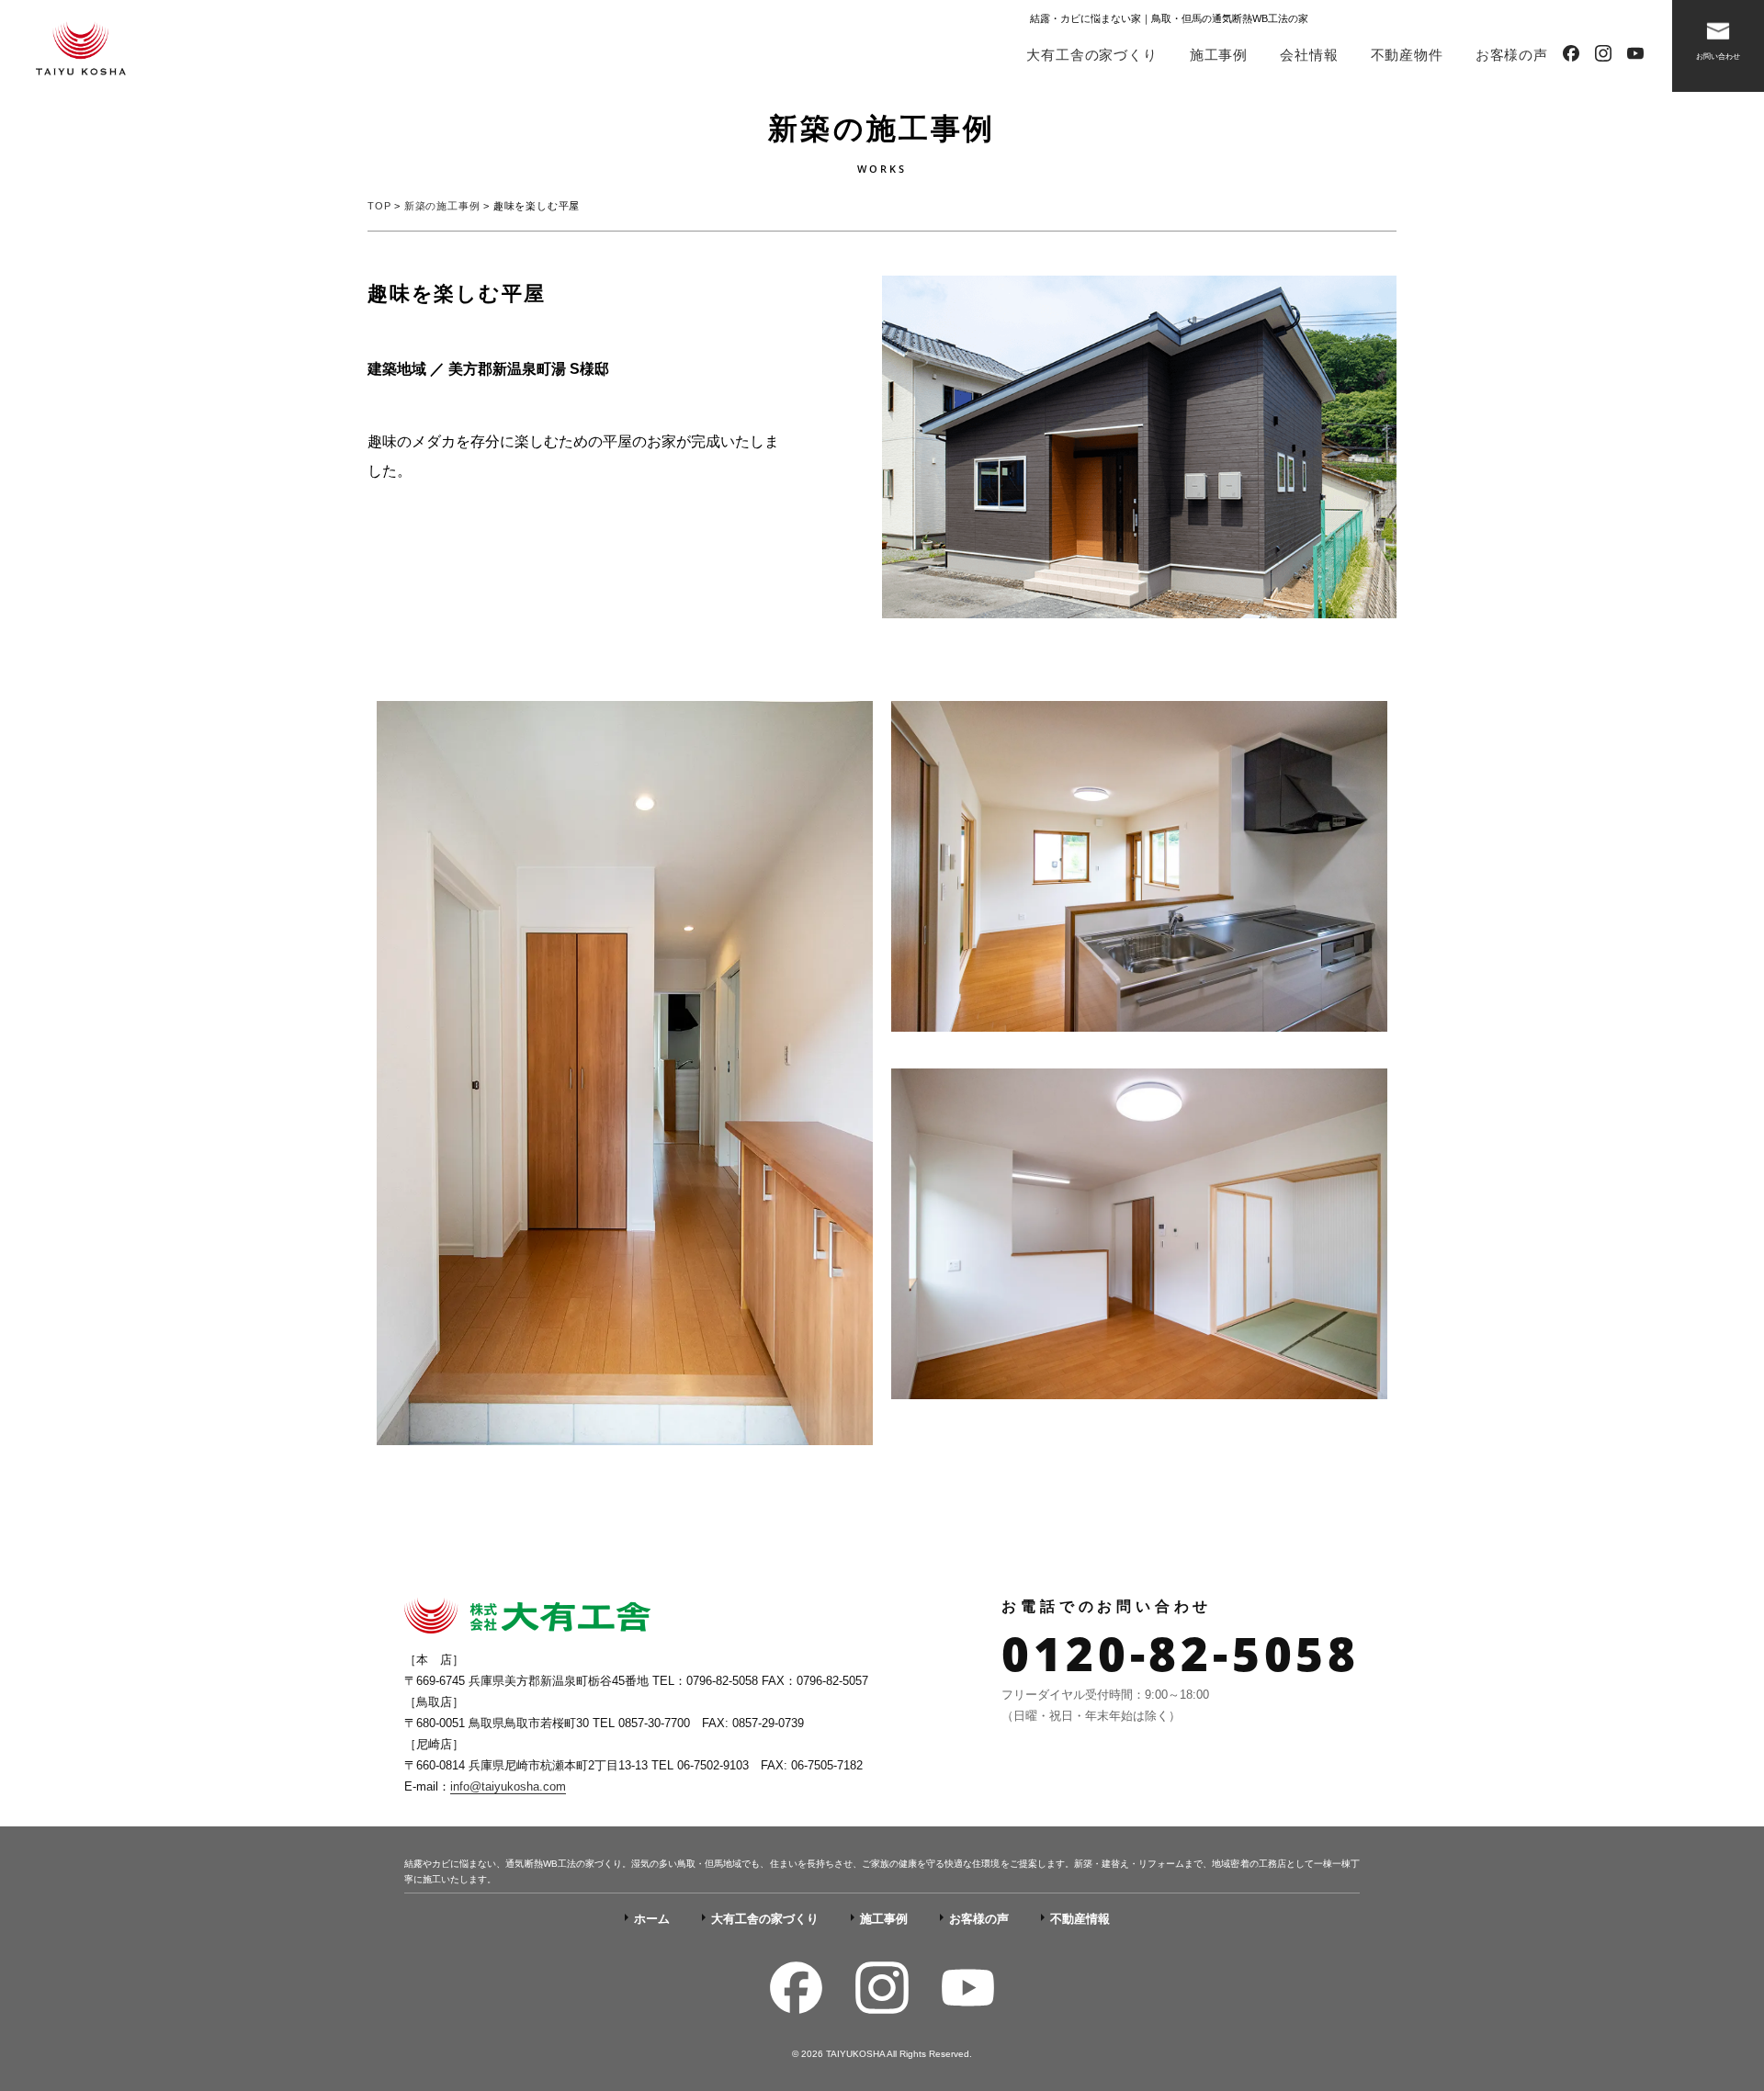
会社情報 (1309, 55)
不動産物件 (1407, 55)
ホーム (652, 1919)
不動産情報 (1080, 1919)
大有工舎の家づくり (1091, 55)
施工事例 (1219, 55)
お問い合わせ (1718, 57)
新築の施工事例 (442, 206)
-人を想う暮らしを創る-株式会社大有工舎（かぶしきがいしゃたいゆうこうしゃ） (81, 51)
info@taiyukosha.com (508, 1786)
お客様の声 (1512, 55)
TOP (379, 206)
